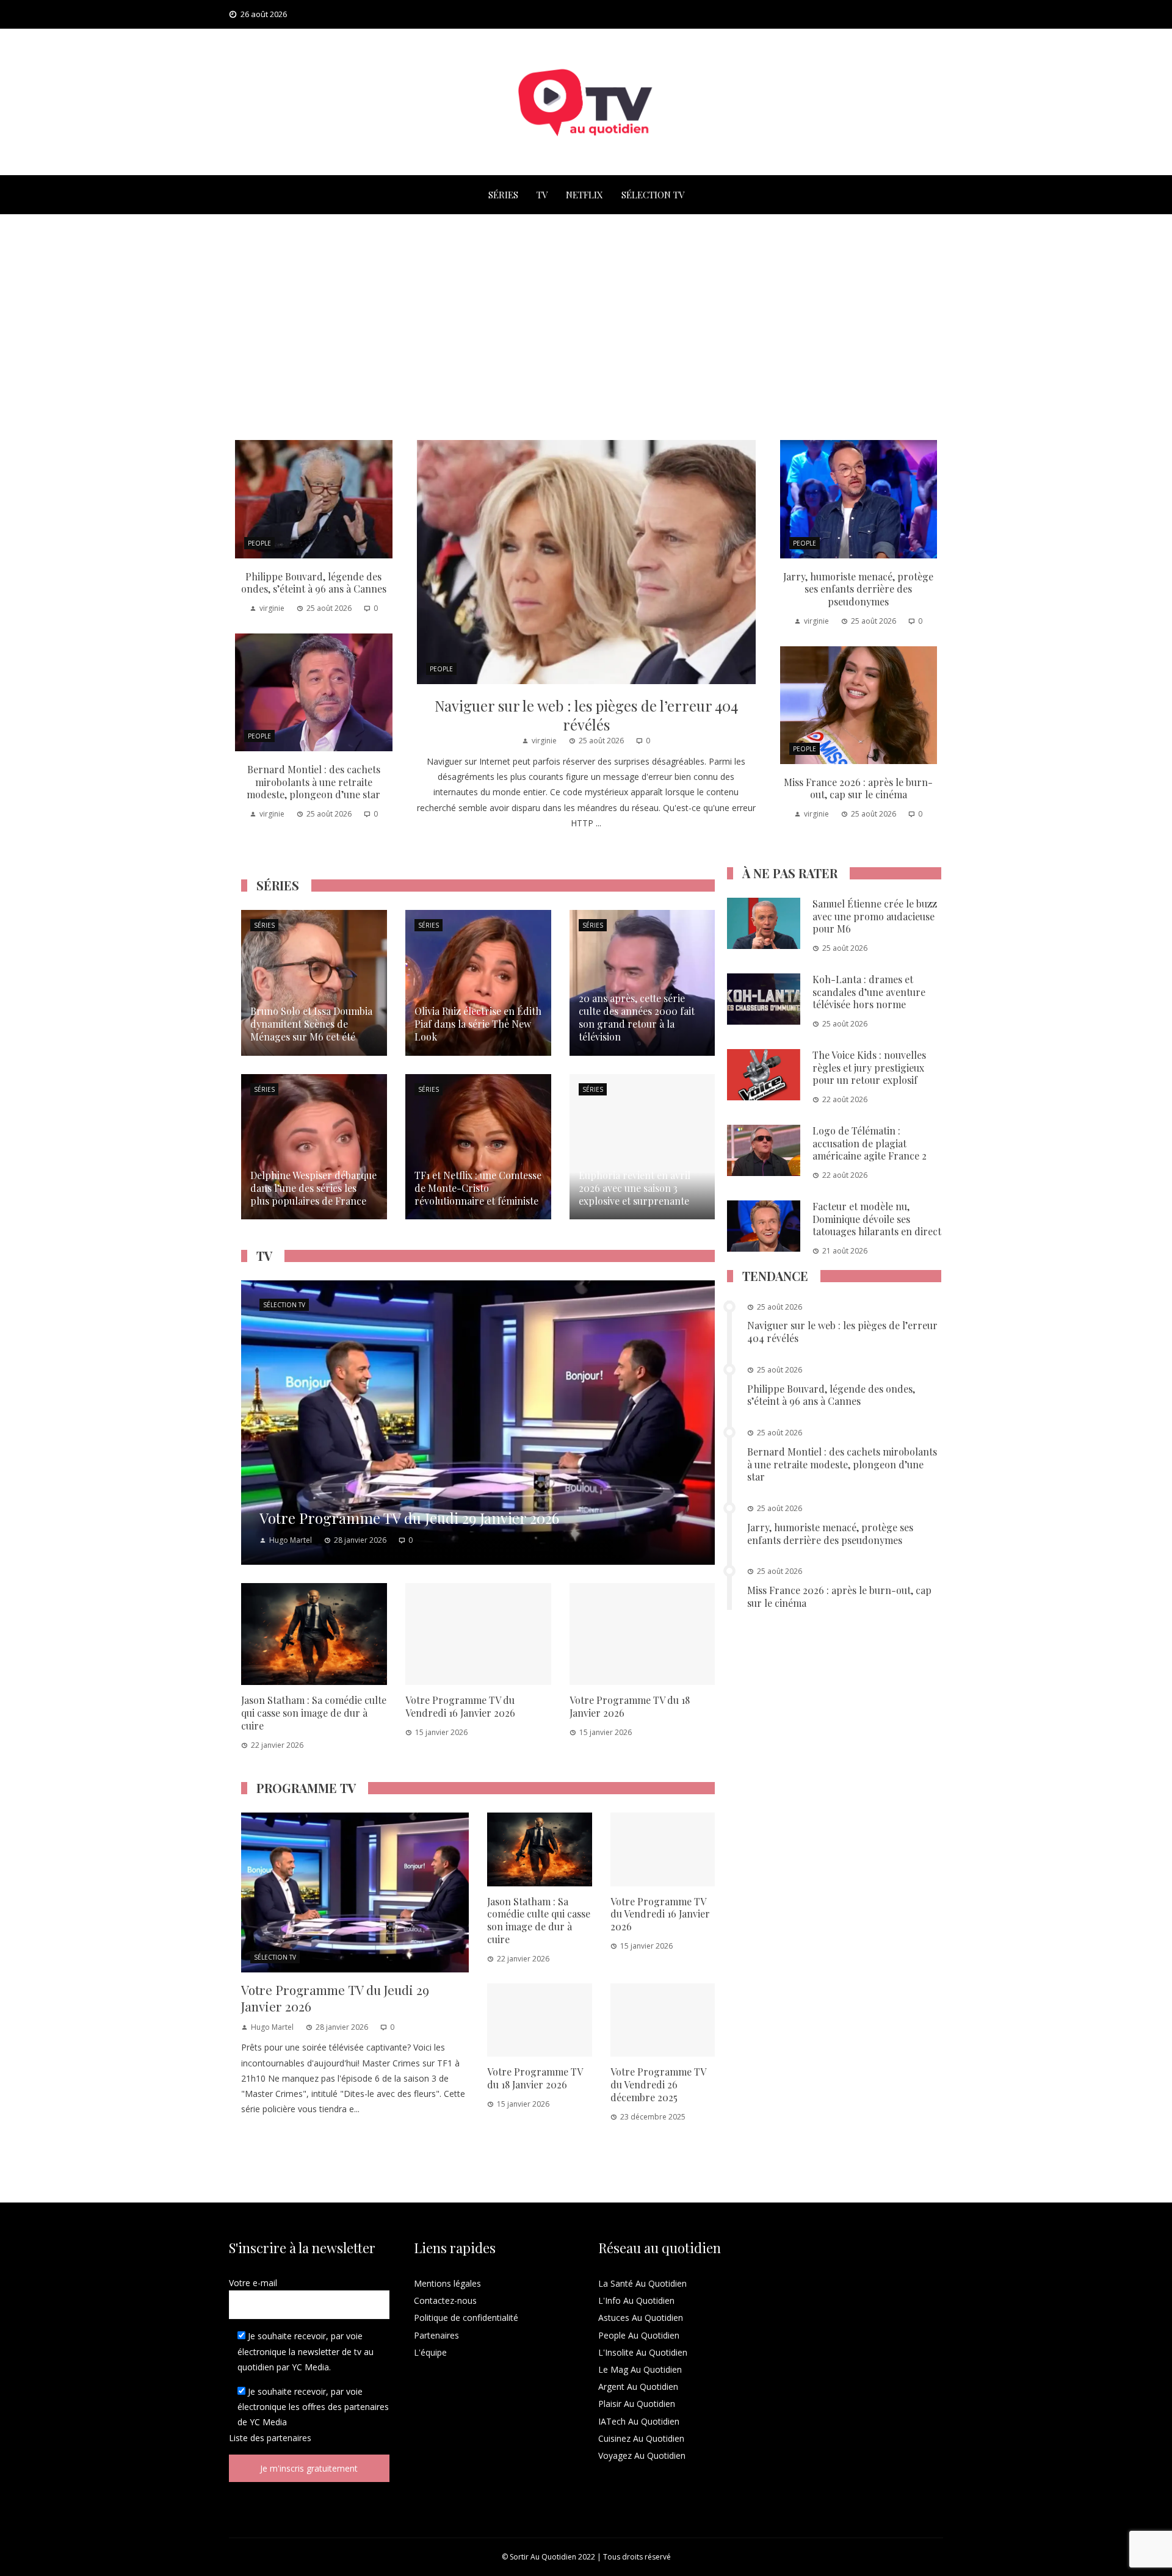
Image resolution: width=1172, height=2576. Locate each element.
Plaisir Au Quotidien (637, 2404)
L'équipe (430, 2352)
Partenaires (436, 2335)
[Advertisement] (586, 324)
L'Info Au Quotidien (636, 2300)
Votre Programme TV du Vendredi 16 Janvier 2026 (460, 1706)
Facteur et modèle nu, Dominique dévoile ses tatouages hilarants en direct (877, 1219)
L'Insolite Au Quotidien (643, 2352)
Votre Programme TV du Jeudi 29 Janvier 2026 (335, 1998)
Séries (503, 195)
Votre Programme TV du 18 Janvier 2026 (630, 1706)
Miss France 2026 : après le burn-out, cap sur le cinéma (858, 788)
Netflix (584, 195)
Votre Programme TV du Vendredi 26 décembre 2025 (658, 2084)
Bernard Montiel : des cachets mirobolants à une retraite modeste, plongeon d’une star (313, 782)
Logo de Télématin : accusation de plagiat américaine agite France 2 (870, 1143)
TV (542, 195)
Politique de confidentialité (466, 2318)
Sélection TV (653, 195)
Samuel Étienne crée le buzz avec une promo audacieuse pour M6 (875, 916)
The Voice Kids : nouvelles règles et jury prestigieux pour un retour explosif (869, 1068)
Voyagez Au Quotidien (642, 2455)
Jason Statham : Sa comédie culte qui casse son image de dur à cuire (314, 1713)
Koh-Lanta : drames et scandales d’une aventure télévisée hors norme (869, 992)
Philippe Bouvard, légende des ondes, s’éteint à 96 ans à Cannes (314, 583)
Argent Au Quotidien (638, 2387)
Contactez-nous (445, 2300)
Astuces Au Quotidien (641, 2318)
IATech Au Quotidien (639, 2421)
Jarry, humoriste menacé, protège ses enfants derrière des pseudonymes (858, 589)
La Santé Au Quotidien (642, 2283)
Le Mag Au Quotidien (640, 2369)
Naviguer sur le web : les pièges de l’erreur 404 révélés (586, 715)
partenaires (289, 2438)
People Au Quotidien (639, 2335)
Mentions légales (447, 2283)
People (441, 669)
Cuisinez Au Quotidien (641, 2438)
